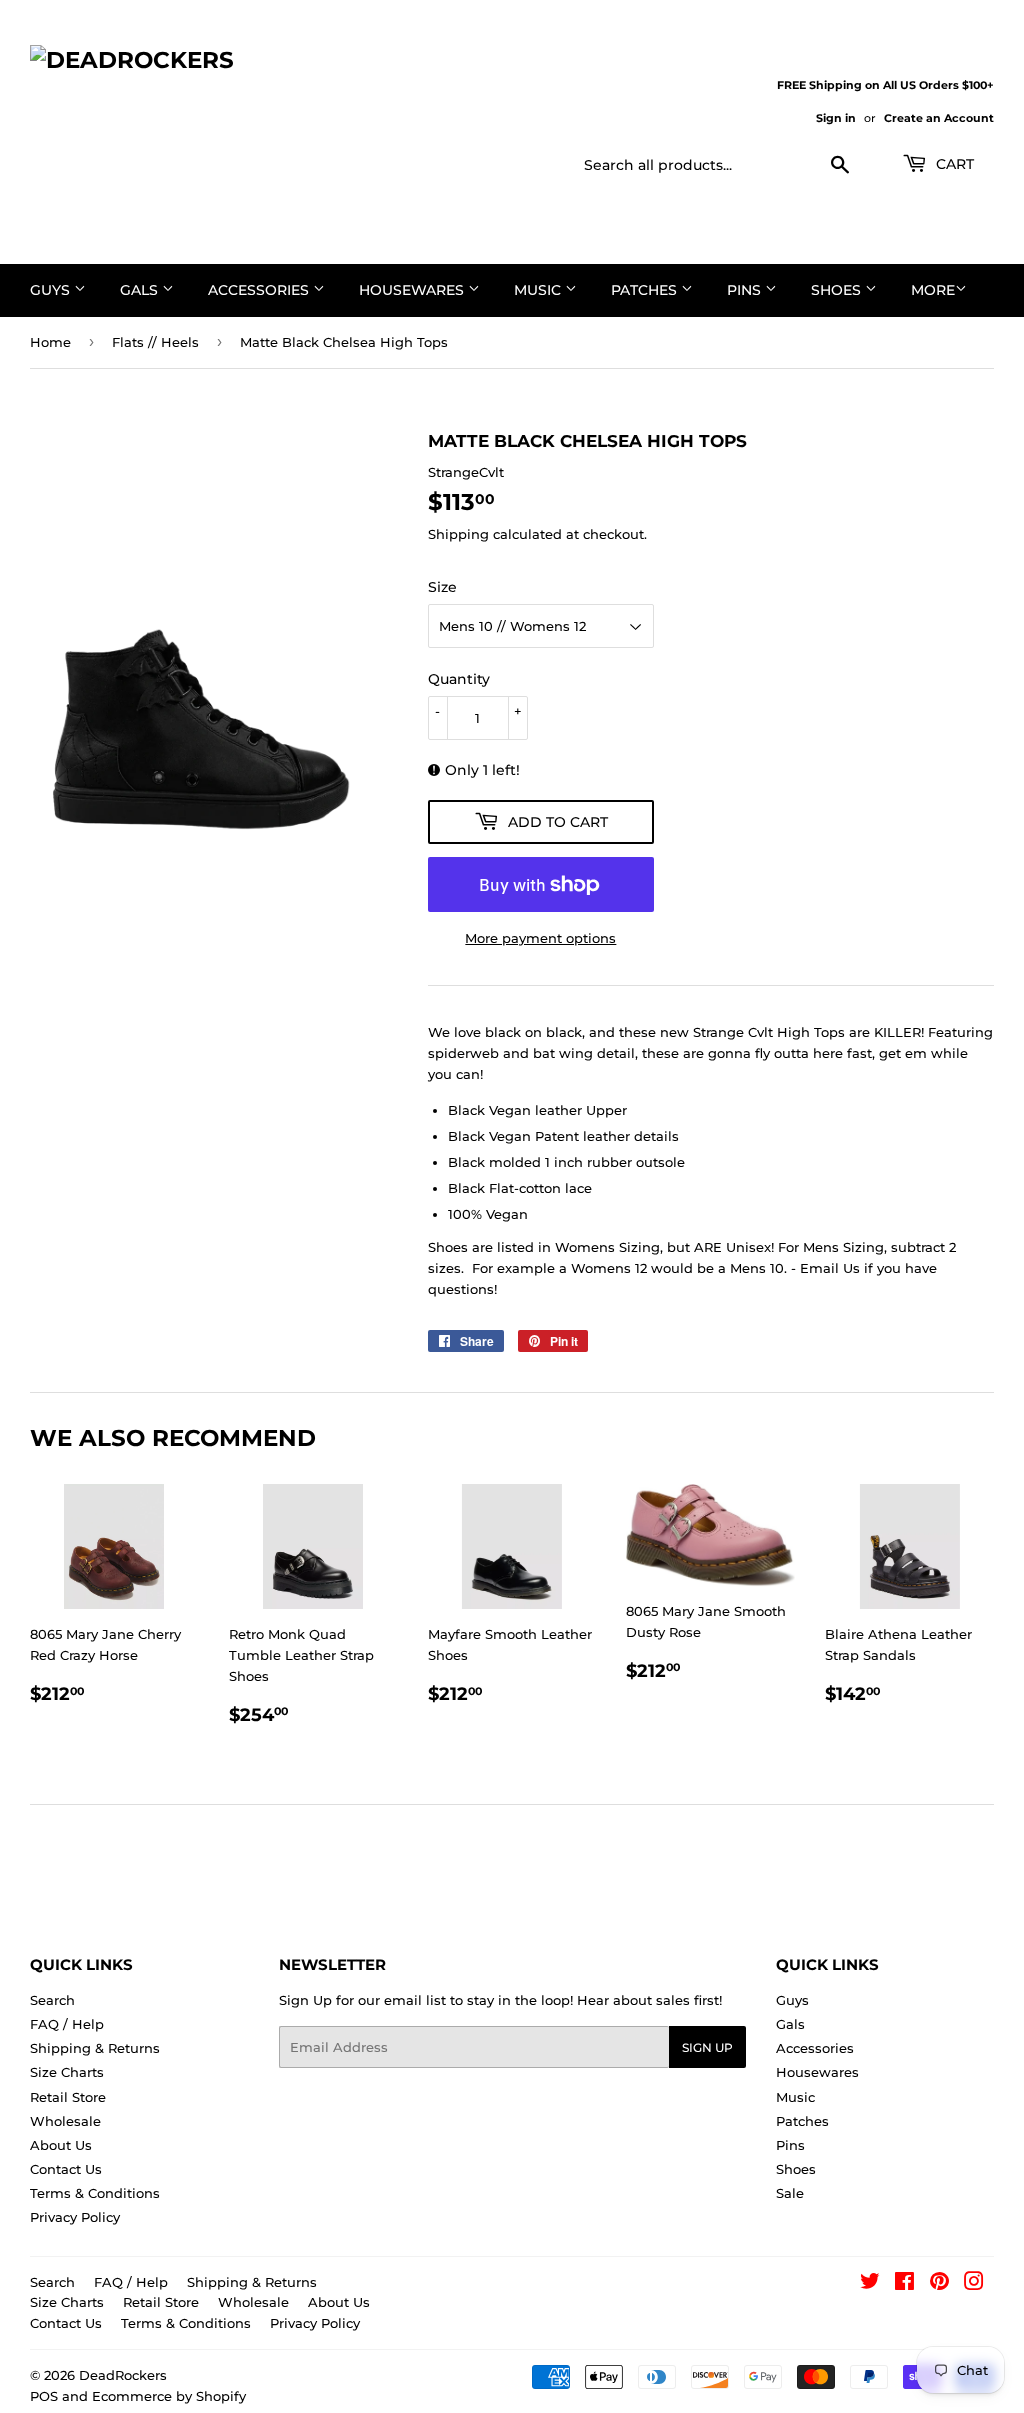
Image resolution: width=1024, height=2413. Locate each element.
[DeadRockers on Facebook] (904, 2284)
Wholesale (65, 2121)
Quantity (459, 679)
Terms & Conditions (95, 2193)
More (933, 290)
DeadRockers (123, 2375)
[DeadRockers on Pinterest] (939, 2284)
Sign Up (707, 2047)
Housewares (413, 290)
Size (442, 587)
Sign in (836, 118)
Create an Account (939, 118)
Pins (746, 290)
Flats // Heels (155, 342)
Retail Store (68, 2097)
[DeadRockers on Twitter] (870, 2284)
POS (44, 2396)
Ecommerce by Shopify (169, 2396)
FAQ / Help (67, 2024)
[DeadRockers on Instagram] (974, 2284)
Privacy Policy (75, 2217)
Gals (141, 290)
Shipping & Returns (95, 2048)
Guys (52, 290)
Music (539, 290)
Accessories (260, 290)
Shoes (838, 290)
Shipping (458, 534)
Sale (790, 2193)
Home (50, 342)
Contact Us (66, 2169)
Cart (953, 164)
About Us (61, 2145)
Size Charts (67, 2072)
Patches (646, 290)
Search (52, 2000)
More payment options (540, 938)
